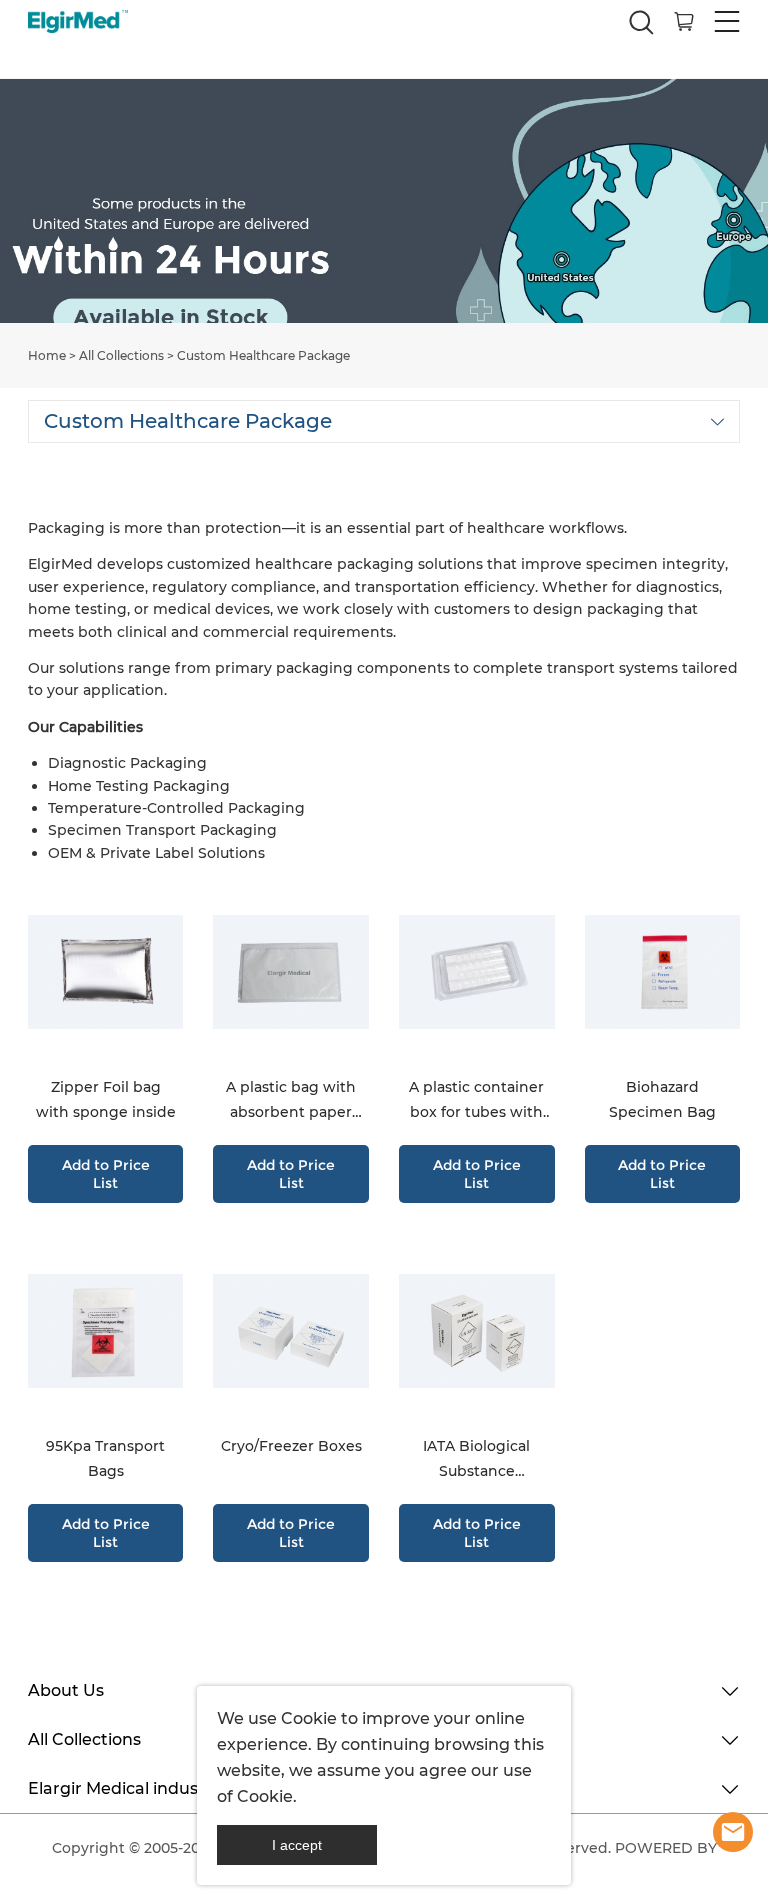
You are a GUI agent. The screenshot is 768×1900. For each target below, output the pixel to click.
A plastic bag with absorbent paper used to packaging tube (291, 1101)
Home (47, 355)
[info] (733, 1832)
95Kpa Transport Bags (105, 1458)
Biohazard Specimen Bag (662, 1099)
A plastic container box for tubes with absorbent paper (476, 1101)
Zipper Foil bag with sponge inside (106, 1099)
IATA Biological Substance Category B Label (477, 1460)
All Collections (121, 355)
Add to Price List (106, 1174)
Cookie (309, 1718)
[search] (641, 27)
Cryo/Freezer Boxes (291, 1446)
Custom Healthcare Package (263, 355)
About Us (66, 1690)
